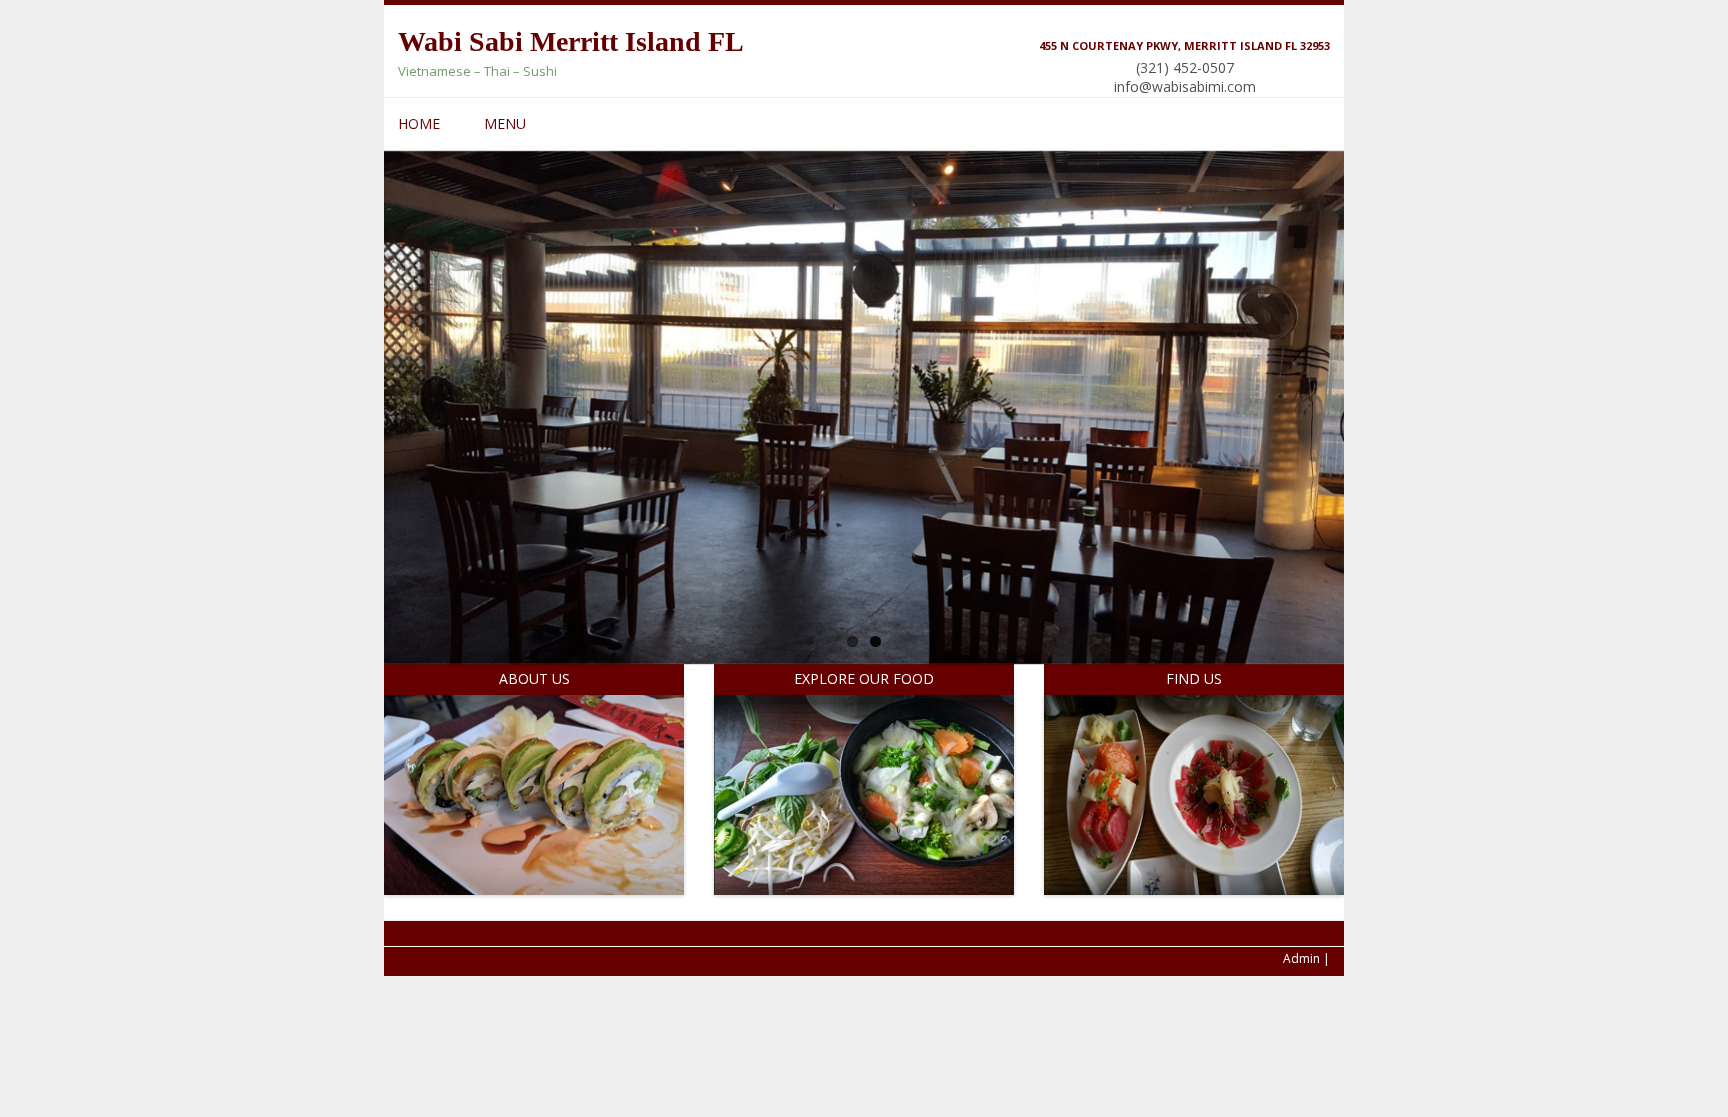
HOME (419, 123)
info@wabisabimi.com (1185, 86)
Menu (505, 123)
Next (1329, 543)
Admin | (1306, 958)
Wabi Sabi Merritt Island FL (571, 41)
